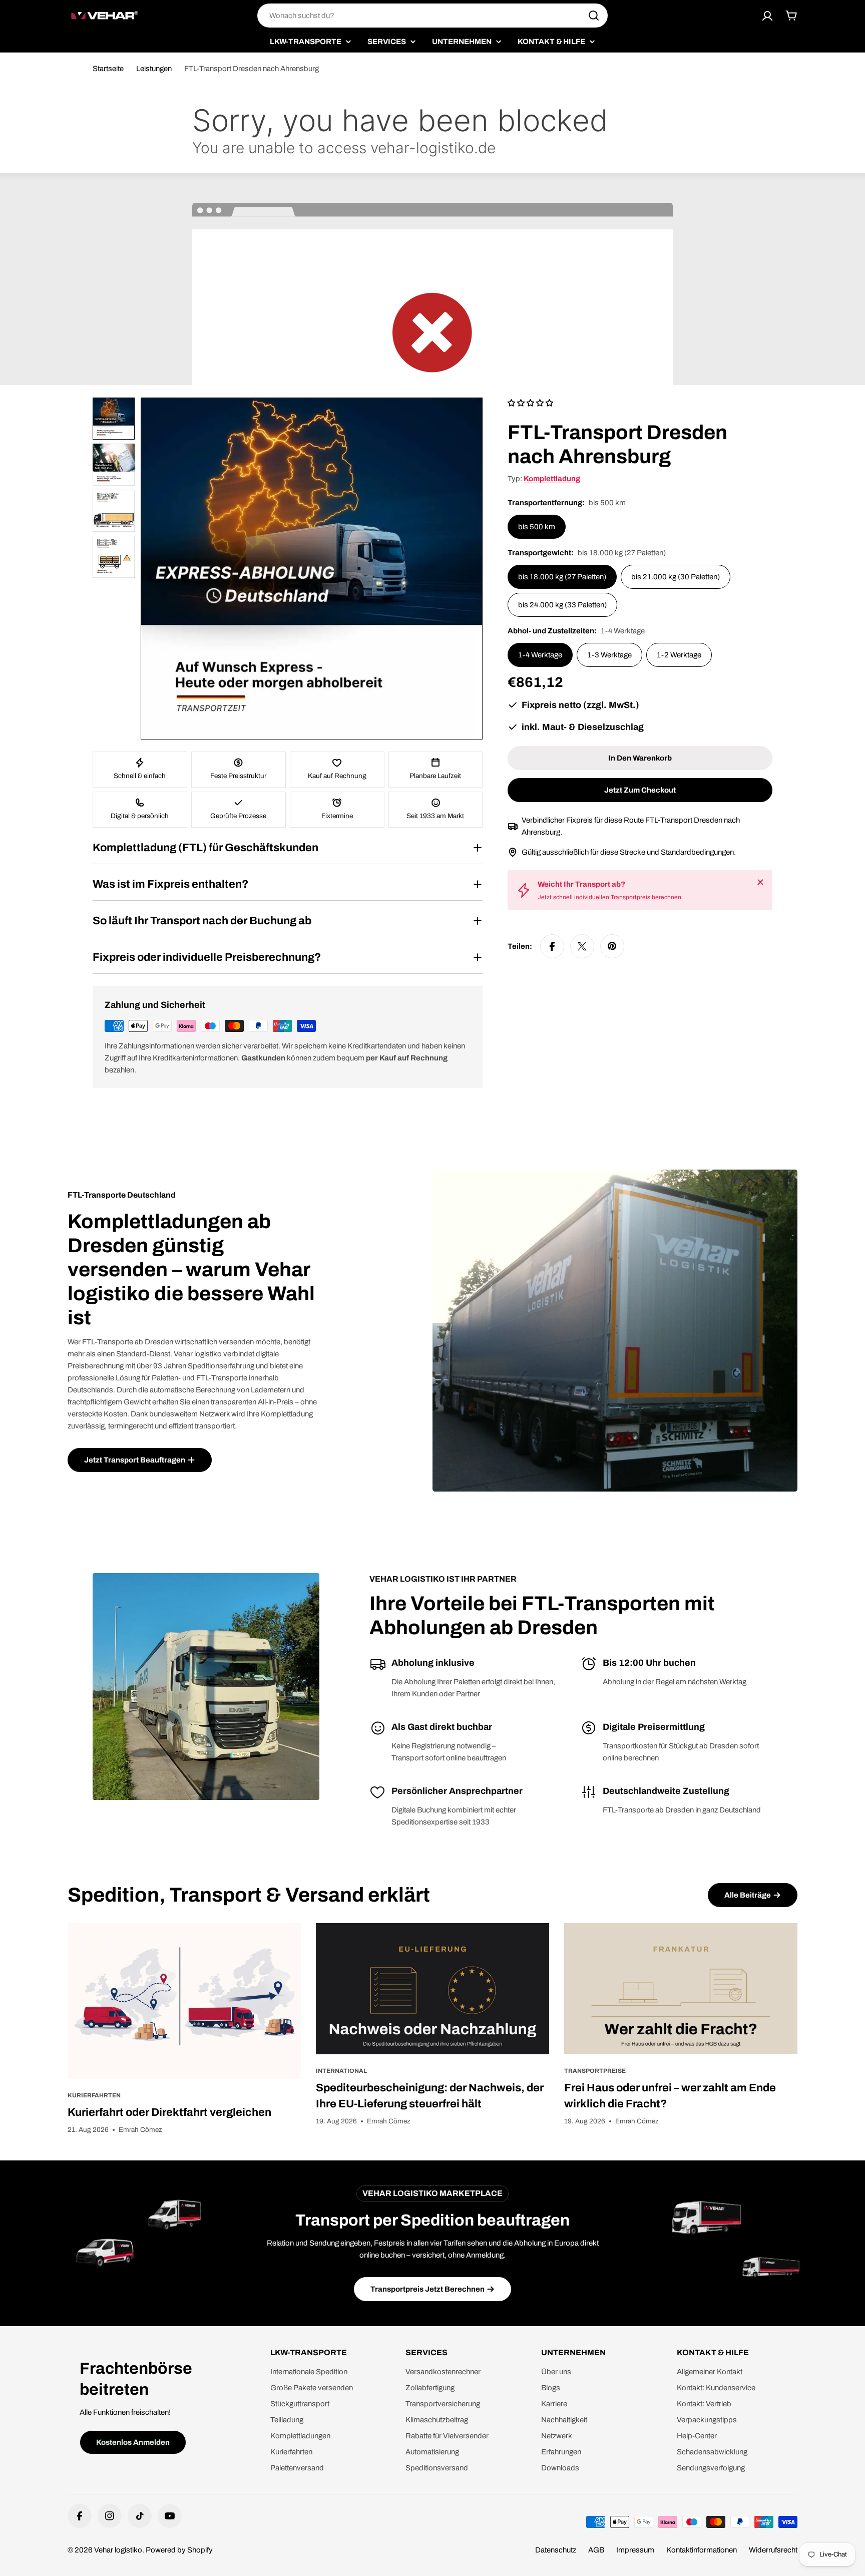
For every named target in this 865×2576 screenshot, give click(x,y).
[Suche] (594, 16)
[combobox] (432, 16)
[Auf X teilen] (582, 946)
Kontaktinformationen (702, 2550)
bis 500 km (537, 527)
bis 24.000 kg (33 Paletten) (562, 605)
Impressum (635, 2550)
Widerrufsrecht (773, 2550)
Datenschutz (556, 2550)
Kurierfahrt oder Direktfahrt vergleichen (169, 2112)
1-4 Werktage (540, 655)
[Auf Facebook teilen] (552, 946)
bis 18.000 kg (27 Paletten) (562, 577)
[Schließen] (760, 882)
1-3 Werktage (609, 655)
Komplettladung (552, 479)
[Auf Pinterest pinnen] (612, 946)
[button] (200, 2482)
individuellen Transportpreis (613, 897)
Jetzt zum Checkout (640, 790)
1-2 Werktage (679, 655)
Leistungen (154, 69)
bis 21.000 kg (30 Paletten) (676, 577)
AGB (596, 2550)
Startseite (108, 69)
